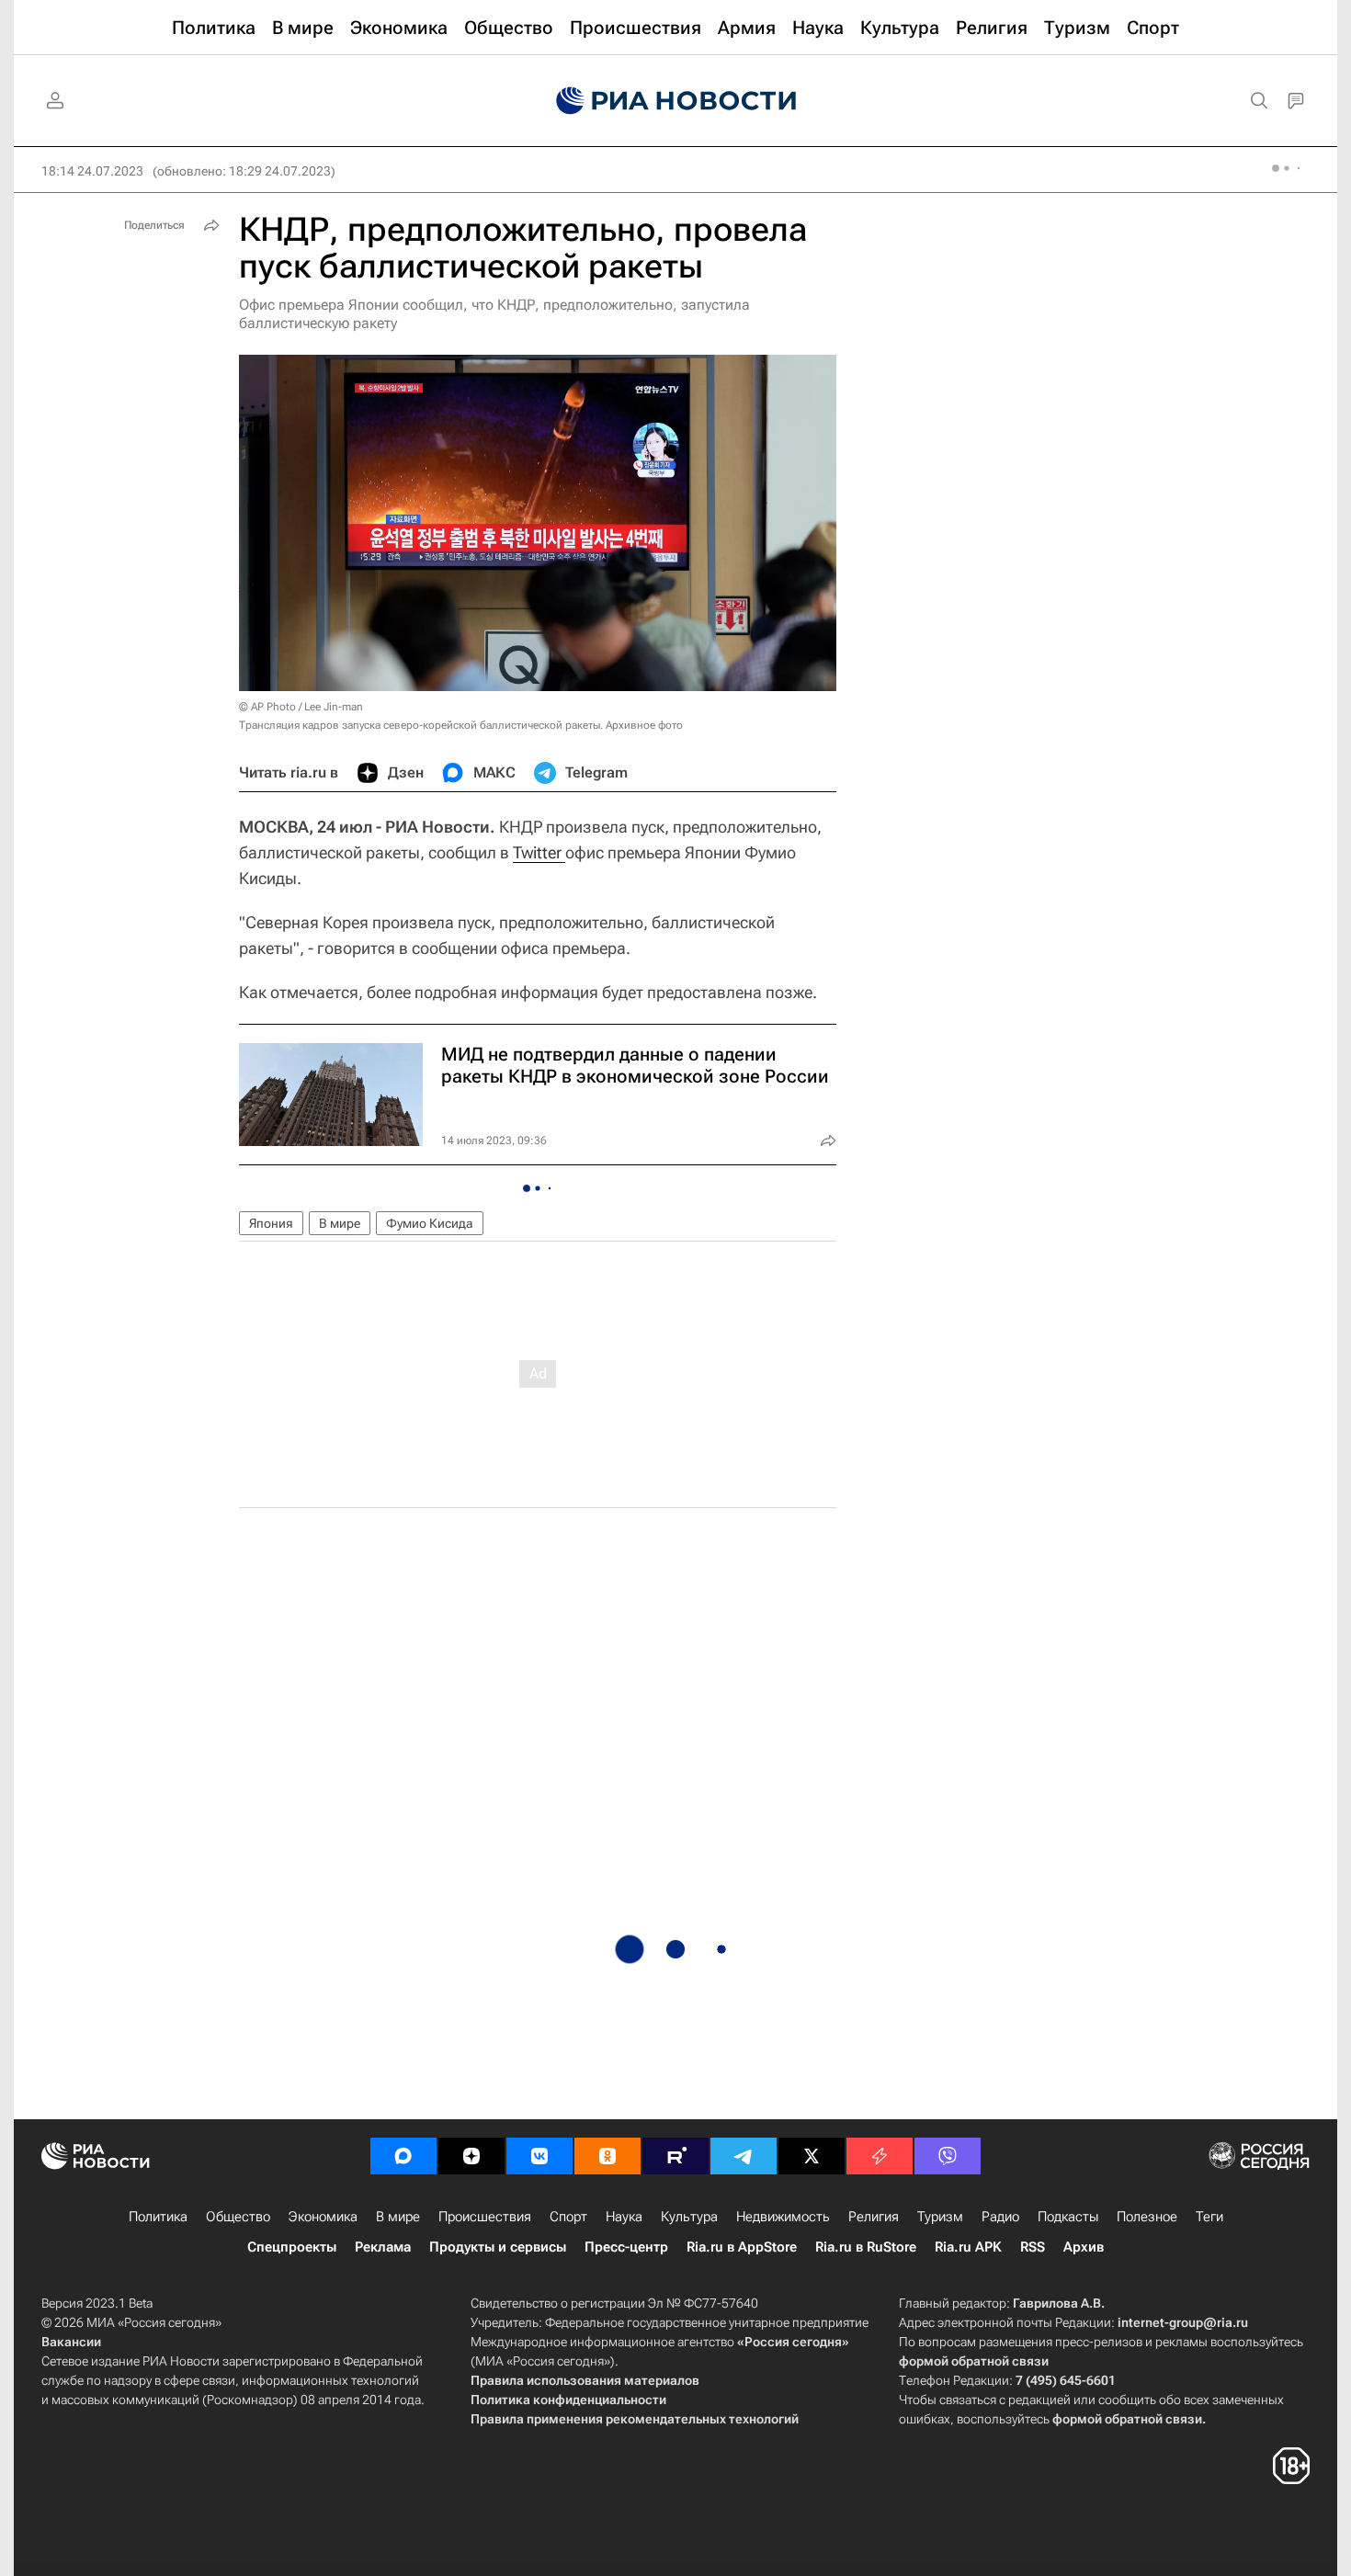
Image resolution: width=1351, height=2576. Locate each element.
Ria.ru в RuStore (866, 2247)
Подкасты (1068, 2217)
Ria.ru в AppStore (742, 2247)
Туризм (940, 2217)
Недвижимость (783, 2217)
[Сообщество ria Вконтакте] (539, 2156)
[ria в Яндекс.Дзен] (471, 2156)
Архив (1084, 2247)
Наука (624, 2217)
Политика (158, 2217)
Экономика (323, 2217)
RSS (1033, 2247)
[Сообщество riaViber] (948, 2156)
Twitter (539, 852)
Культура (689, 2217)
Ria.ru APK (968, 2247)
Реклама (383, 2247)
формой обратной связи (974, 2361)
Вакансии (71, 2342)
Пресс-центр (626, 2247)
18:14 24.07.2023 (92, 171)
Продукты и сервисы (498, 2247)
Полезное (1147, 2217)
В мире (340, 1223)
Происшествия (485, 2217)
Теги (1209, 2217)
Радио (1000, 2217)
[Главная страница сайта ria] (676, 101)
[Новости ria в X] (812, 2156)
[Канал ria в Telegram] (744, 2156)
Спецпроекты (292, 2247)
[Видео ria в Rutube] (675, 2156)
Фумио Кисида (430, 1223)
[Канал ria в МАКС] (403, 2156)
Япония (271, 1223)
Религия (874, 2217)
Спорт (568, 2217)
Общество (238, 2217)
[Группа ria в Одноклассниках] (607, 2156)
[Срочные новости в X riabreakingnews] (880, 2156)
